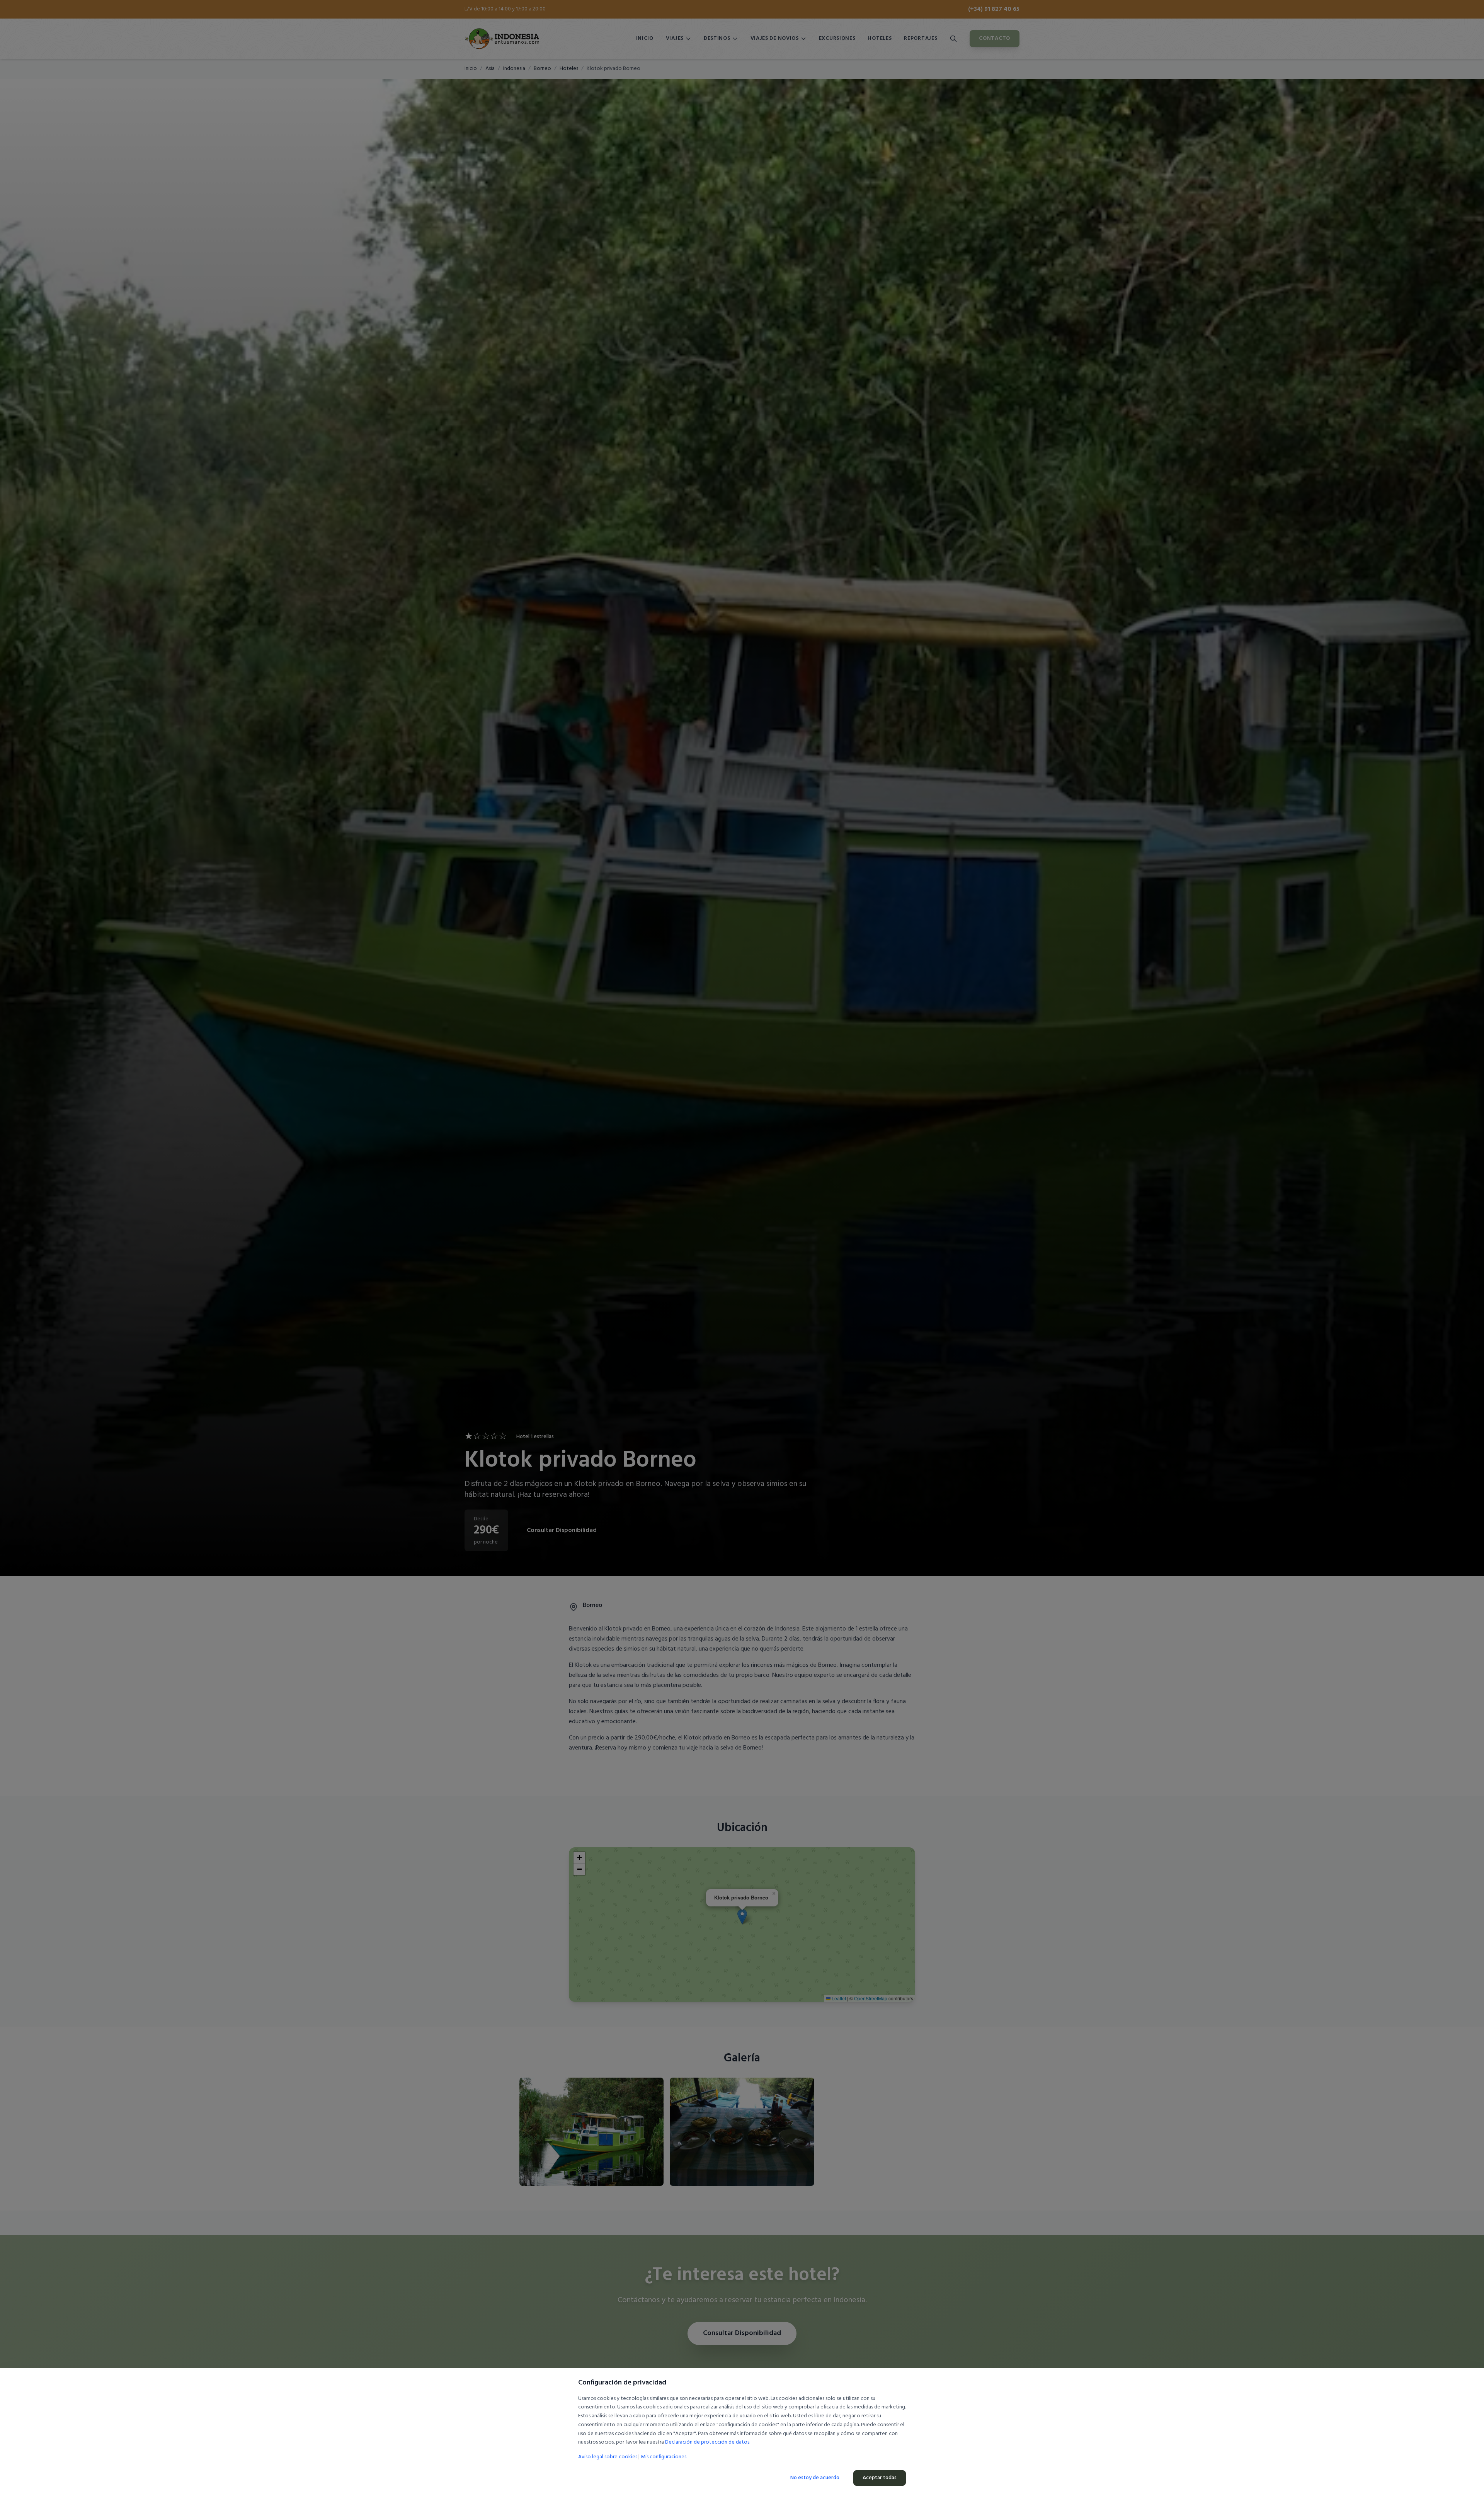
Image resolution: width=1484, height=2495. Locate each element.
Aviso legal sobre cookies (608, 2457)
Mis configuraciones (664, 2457)
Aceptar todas (880, 2478)
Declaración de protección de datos (707, 2442)
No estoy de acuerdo (815, 2478)
